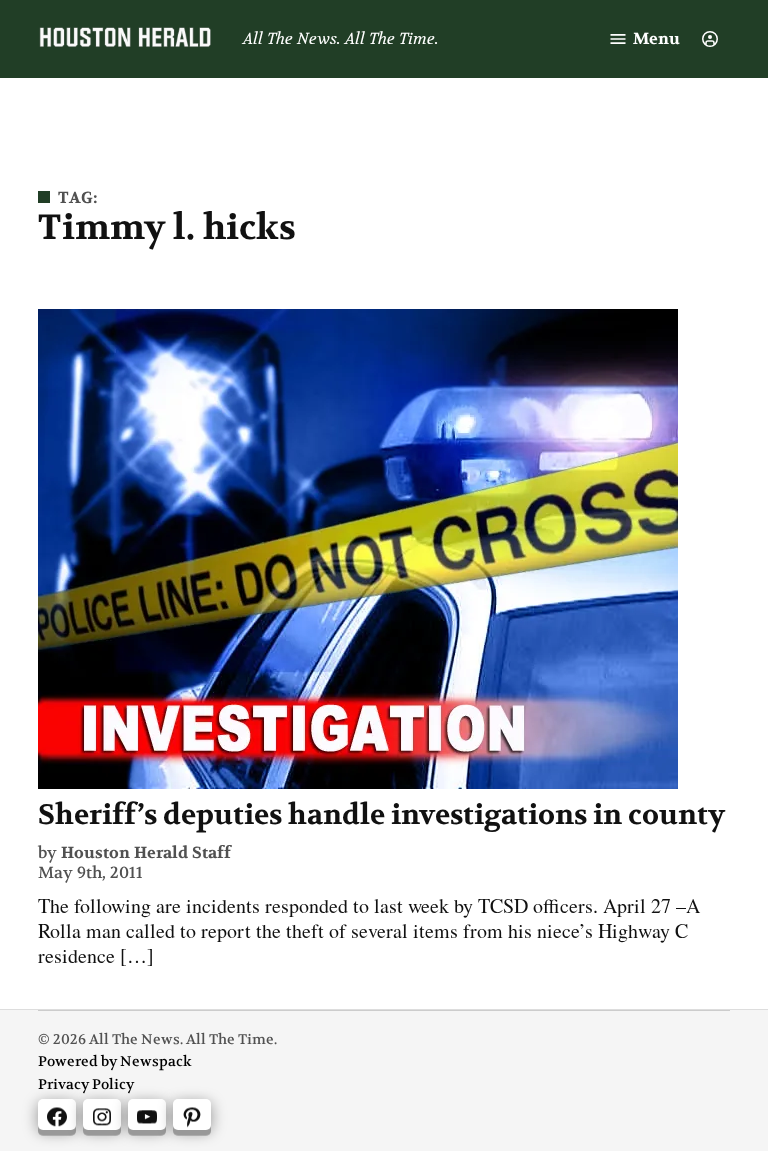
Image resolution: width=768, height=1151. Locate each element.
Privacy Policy (86, 1084)
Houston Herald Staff (146, 852)
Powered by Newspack (115, 1061)
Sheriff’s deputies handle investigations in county (381, 815)
